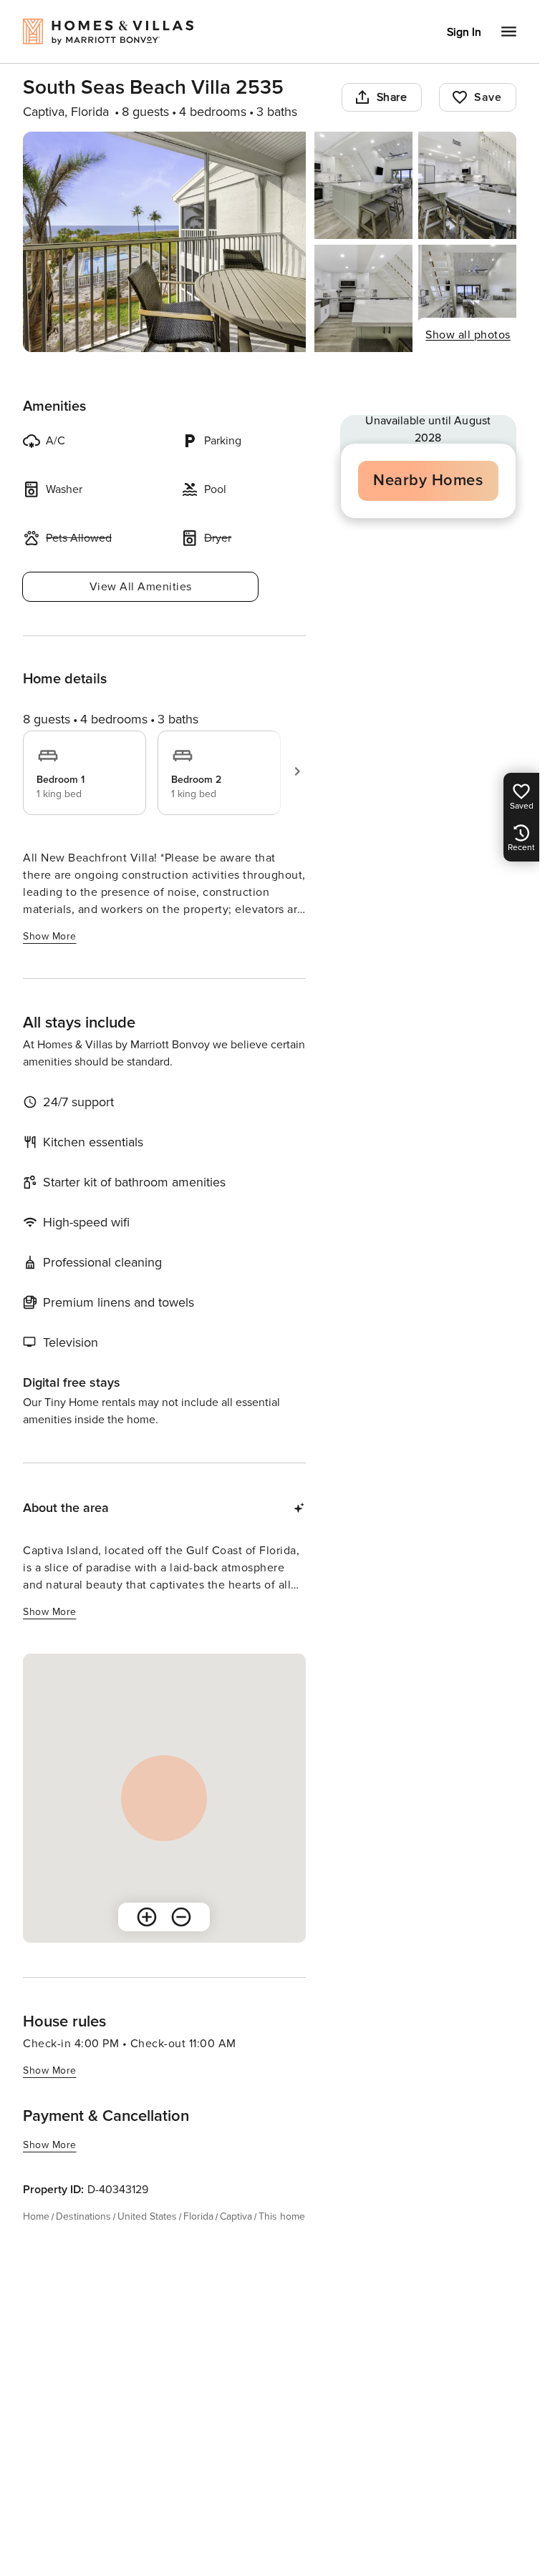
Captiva (236, 2216)
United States (147, 2216)
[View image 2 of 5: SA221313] (363, 185)
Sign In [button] (464, 32)
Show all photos (468, 335)
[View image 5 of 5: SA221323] (467, 298)
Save (488, 97)
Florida (198, 2216)
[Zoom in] (147, 1917)
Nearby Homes (428, 480)
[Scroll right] (297, 771)
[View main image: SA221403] (164, 242)
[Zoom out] (181, 1917)
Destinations (83, 2216)
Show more (50, 936)
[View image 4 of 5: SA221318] (363, 298)
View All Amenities (141, 587)
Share (392, 97)
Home (36, 2216)
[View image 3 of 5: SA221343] (467, 185)
